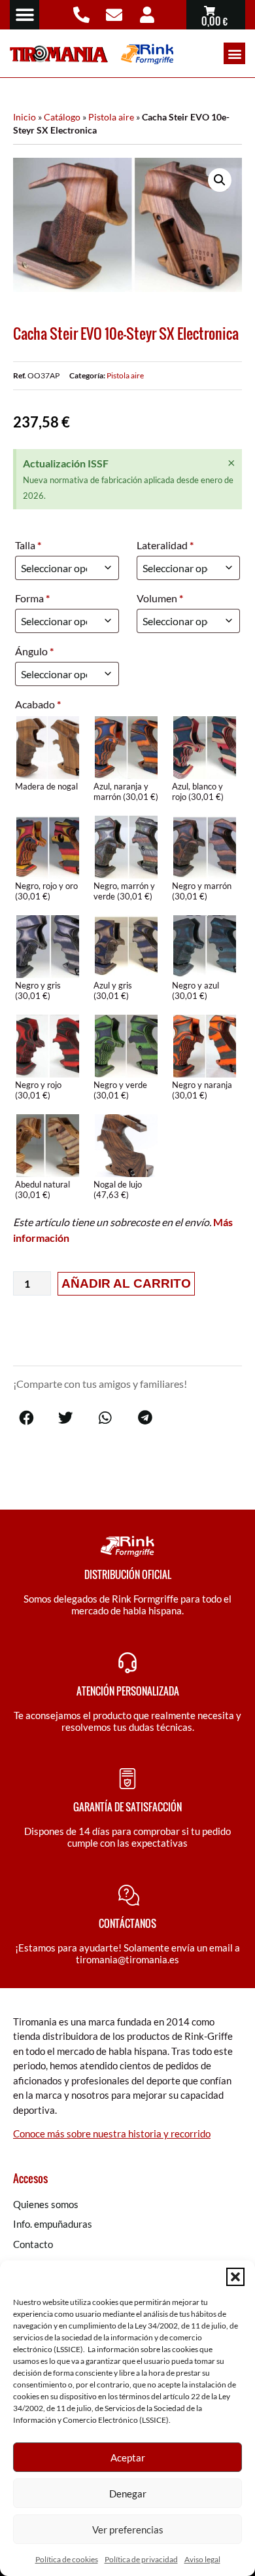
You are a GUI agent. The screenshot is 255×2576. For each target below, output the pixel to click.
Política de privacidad (141, 2559)
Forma (32, 598)
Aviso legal (202, 2559)
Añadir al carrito (126, 1283)
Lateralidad (165, 545)
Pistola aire (111, 117)
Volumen (160, 598)
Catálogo (62, 117)
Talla (28, 545)
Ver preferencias (128, 2530)
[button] (235, 2277)
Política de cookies (67, 2559)
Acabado (38, 704)
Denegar (128, 2494)
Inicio (25, 117)
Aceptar (128, 2458)
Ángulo (34, 651)
